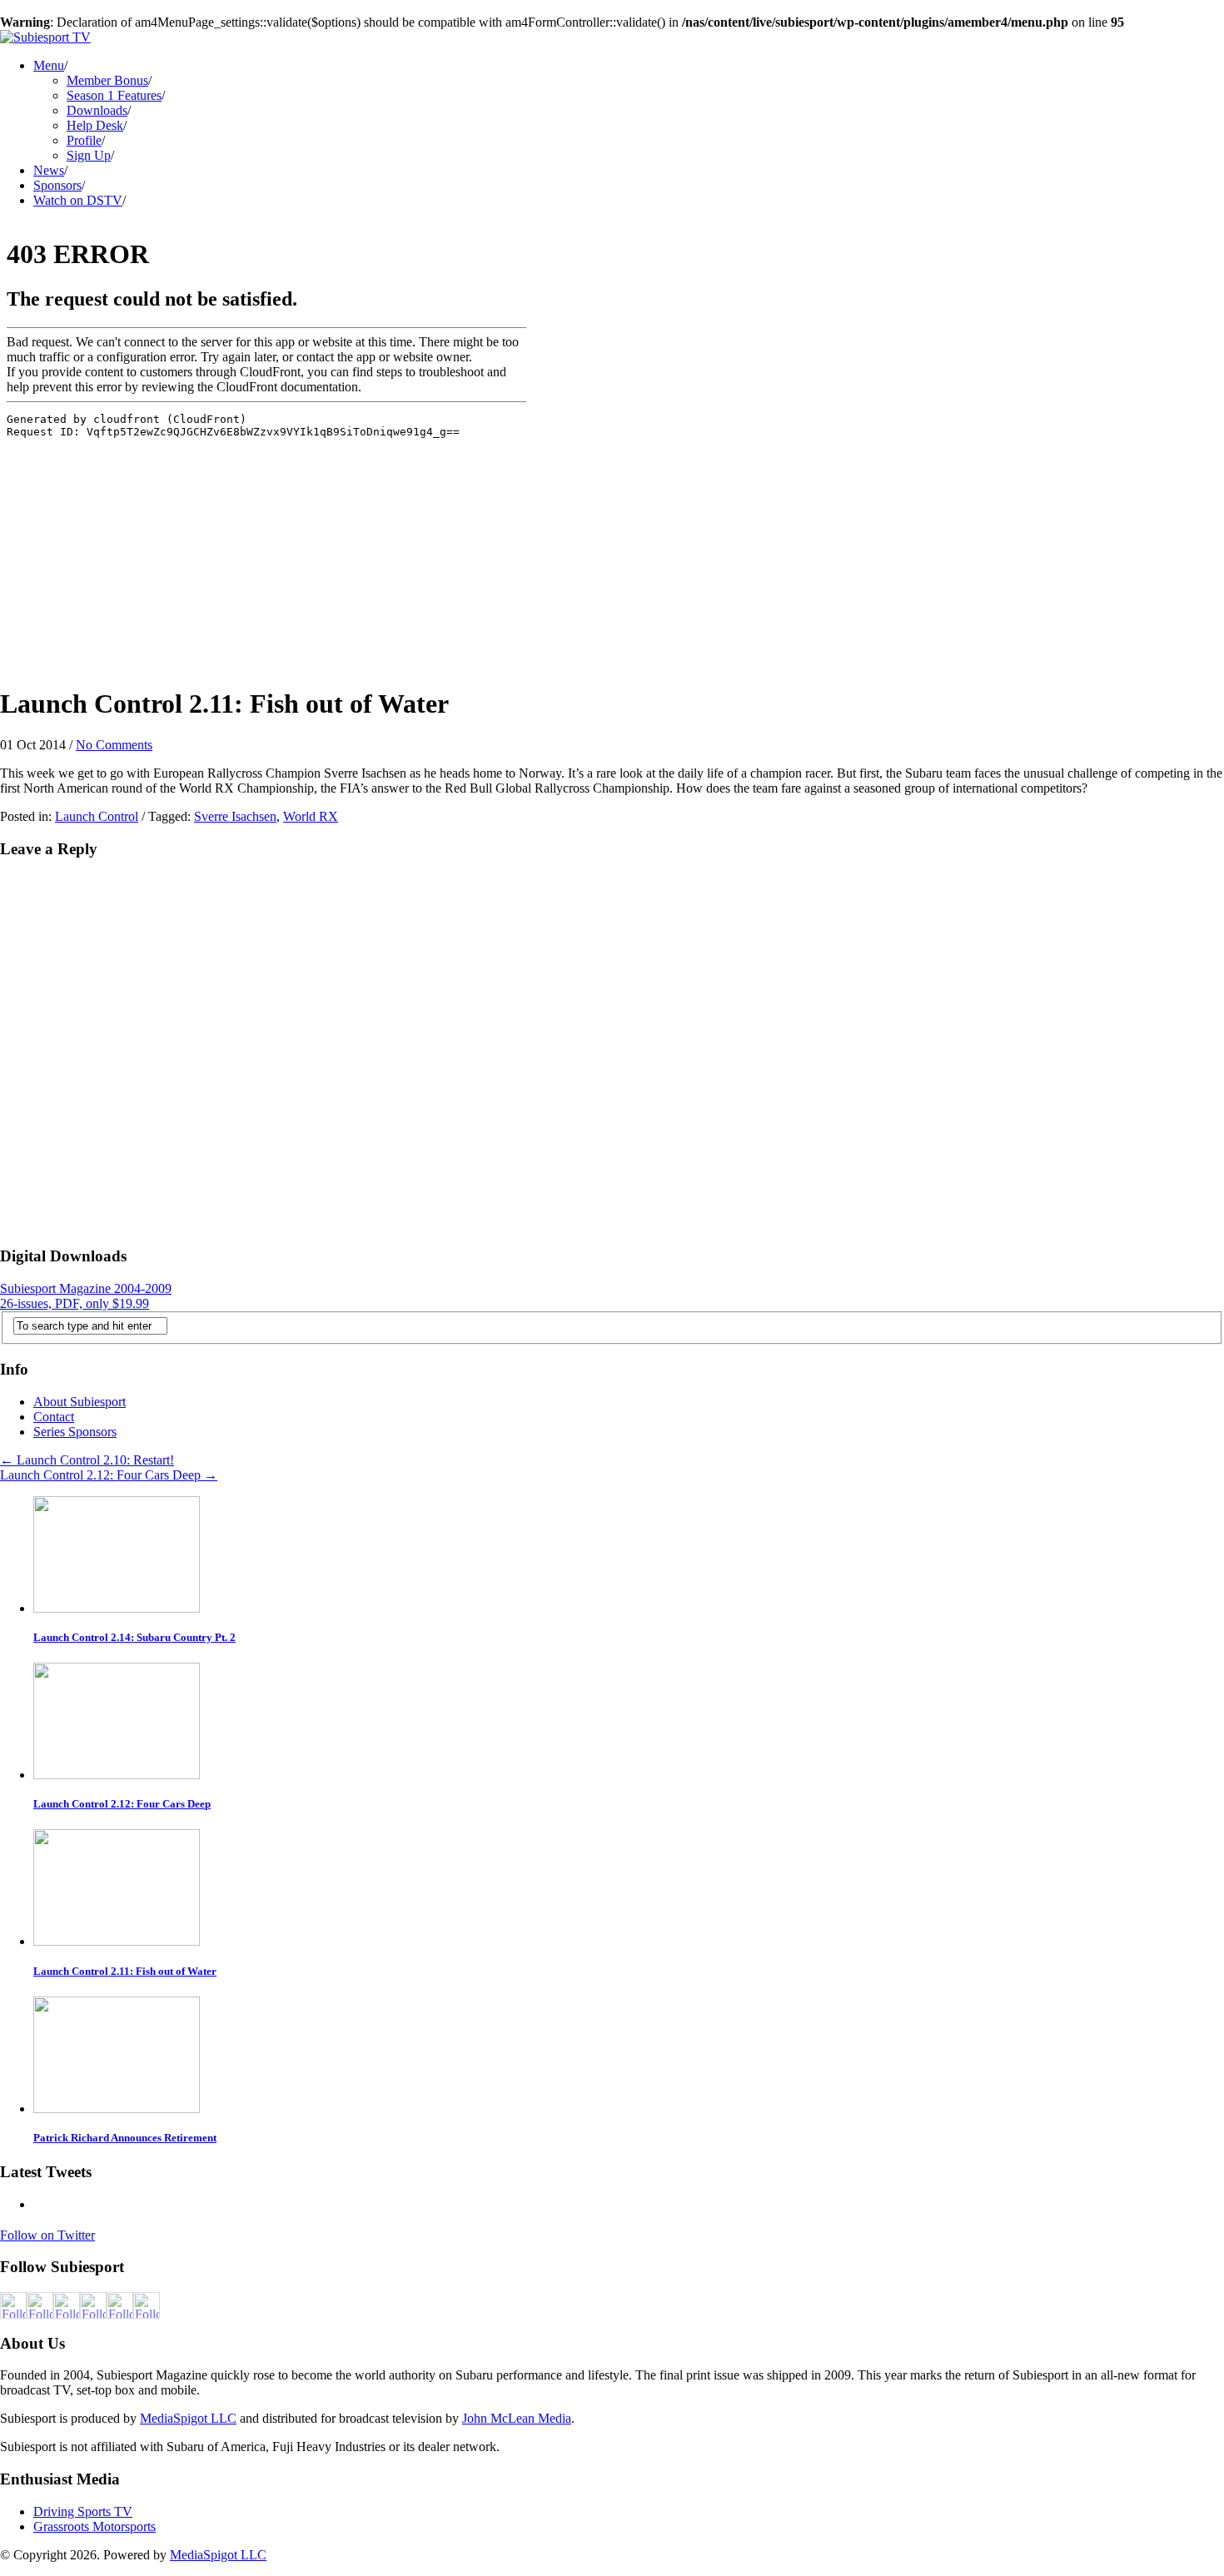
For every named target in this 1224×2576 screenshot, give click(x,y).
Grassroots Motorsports (95, 2526)
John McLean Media (517, 2418)
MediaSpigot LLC (188, 2418)
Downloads (97, 110)
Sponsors (57, 185)
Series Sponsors (75, 1432)
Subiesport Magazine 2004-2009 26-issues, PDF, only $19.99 (86, 1296)
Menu (49, 65)
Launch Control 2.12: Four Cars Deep (109, 1475)
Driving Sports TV (83, 2511)
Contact (54, 1417)
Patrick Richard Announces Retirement (125, 2138)
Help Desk (95, 125)
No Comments (114, 745)
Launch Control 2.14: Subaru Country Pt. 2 (134, 1637)
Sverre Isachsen (235, 816)
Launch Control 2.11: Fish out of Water (125, 1971)
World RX (311, 816)
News (49, 170)
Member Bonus (107, 80)
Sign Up (89, 155)
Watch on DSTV (78, 200)
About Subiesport (80, 1402)
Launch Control (97, 816)
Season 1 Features (114, 95)
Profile (84, 140)
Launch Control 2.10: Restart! (87, 1460)
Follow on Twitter (47, 2235)
